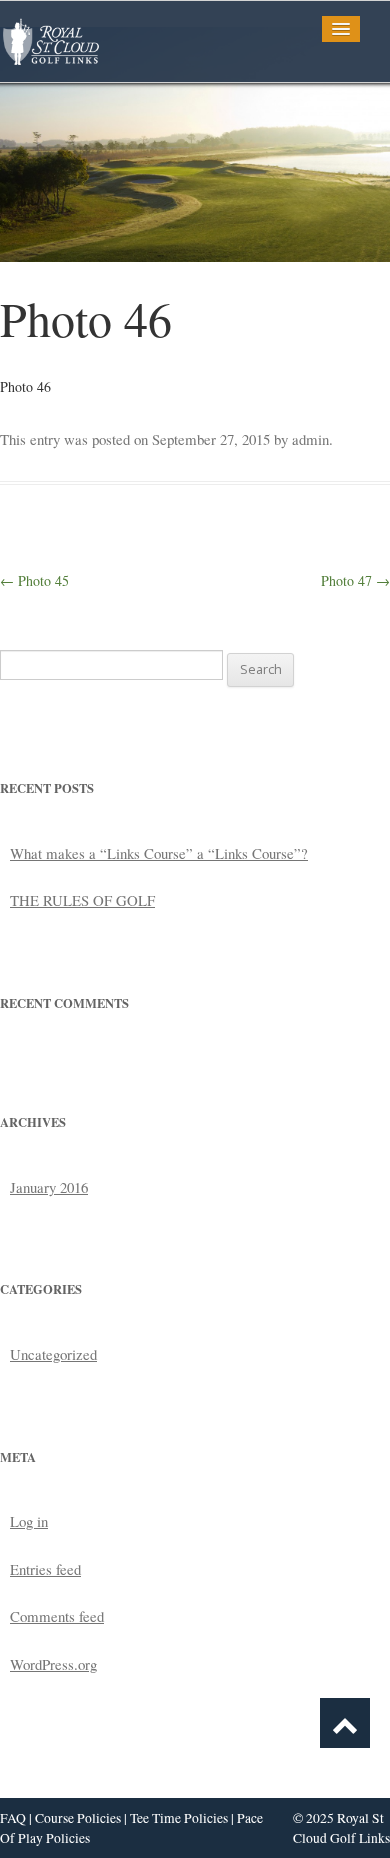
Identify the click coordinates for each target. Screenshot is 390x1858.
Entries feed (45, 1569)
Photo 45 (34, 580)
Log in (29, 1521)
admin (310, 439)
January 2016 (49, 1187)
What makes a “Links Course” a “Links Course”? (159, 853)
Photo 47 (355, 580)
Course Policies (78, 1818)
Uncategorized (53, 1354)
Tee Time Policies (179, 1818)
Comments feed (57, 1616)
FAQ (13, 1818)
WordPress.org (53, 1664)
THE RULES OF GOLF (82, 900)
